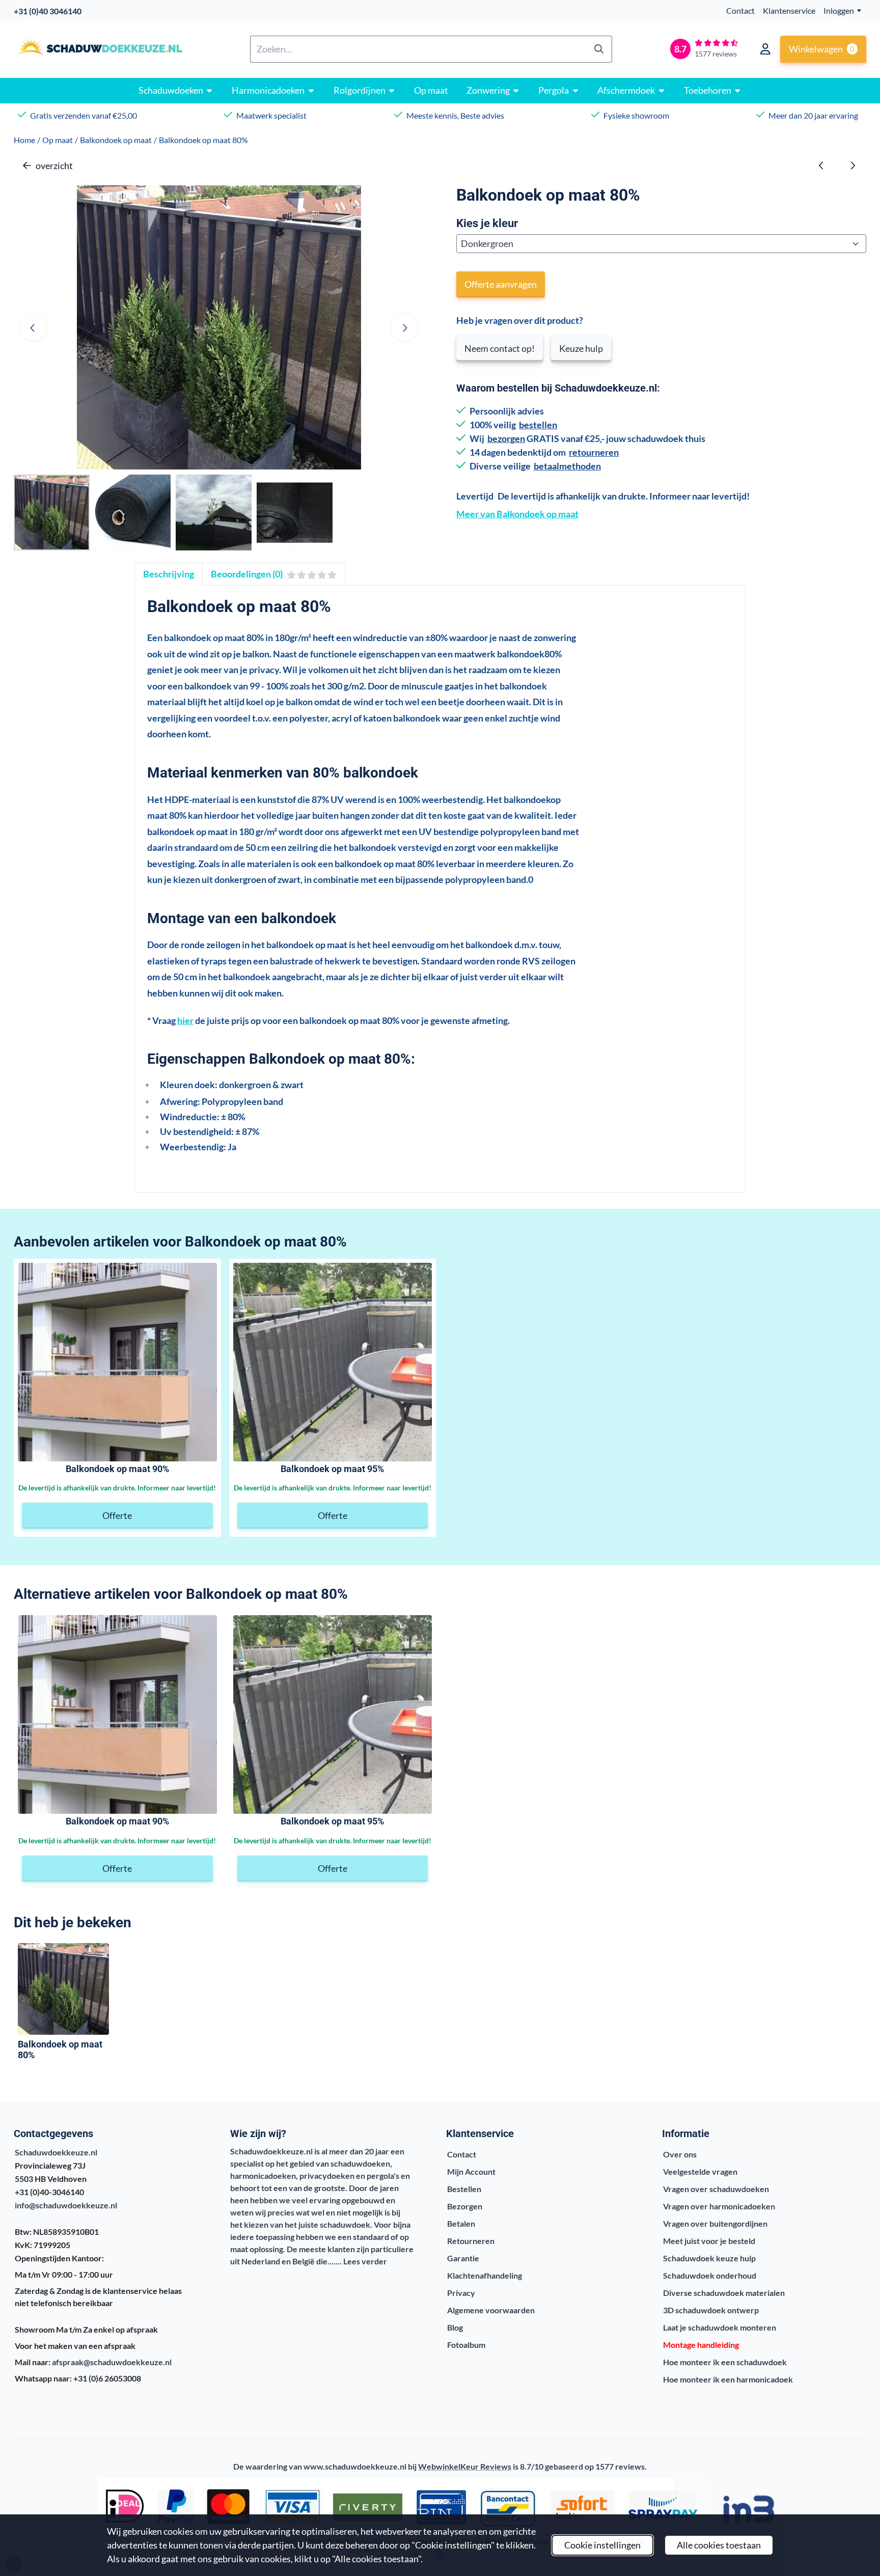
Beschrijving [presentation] (169, 574)
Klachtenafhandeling (485, 2275)
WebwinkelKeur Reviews (465, 2466)
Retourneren (471, 2241)
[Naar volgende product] (853, 166)
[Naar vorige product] (822, 166)
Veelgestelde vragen (700, 2171)
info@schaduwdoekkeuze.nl (66, 2205)
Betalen (461, 2223)
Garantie (463, 2258)
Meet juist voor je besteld (709, 2241)
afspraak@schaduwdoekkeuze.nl (112, 2362)
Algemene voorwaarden (491, 2310)
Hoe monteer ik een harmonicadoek (728, 2379)
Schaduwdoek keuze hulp (709, 2258)
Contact (740, 10)
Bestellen (464, 2189)
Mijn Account (471, 2171)
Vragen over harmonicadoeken (719, 2206)
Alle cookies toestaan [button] (719, 2545)
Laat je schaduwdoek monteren (720, 2327)
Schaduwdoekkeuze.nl (56, 2152)
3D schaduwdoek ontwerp (711, 2310)
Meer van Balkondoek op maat (517, 514)
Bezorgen (465, 2206)
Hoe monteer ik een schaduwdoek (725, 2362)
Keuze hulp (581, 348)
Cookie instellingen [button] (602, 2545)
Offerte (117, 1515)
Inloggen (839, 10)
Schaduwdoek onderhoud (710, 2275)
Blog (455, 2327)
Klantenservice (789, 10)
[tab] (168, 574)
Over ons (680, 2154)
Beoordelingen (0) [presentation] (247, 574)
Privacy (461, 2293)
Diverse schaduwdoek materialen (724, 2293)
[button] (765, 49)
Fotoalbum (466, 2345)
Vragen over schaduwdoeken (716, 2189)
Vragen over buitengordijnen (715, 2223)
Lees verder (365, 2261)
